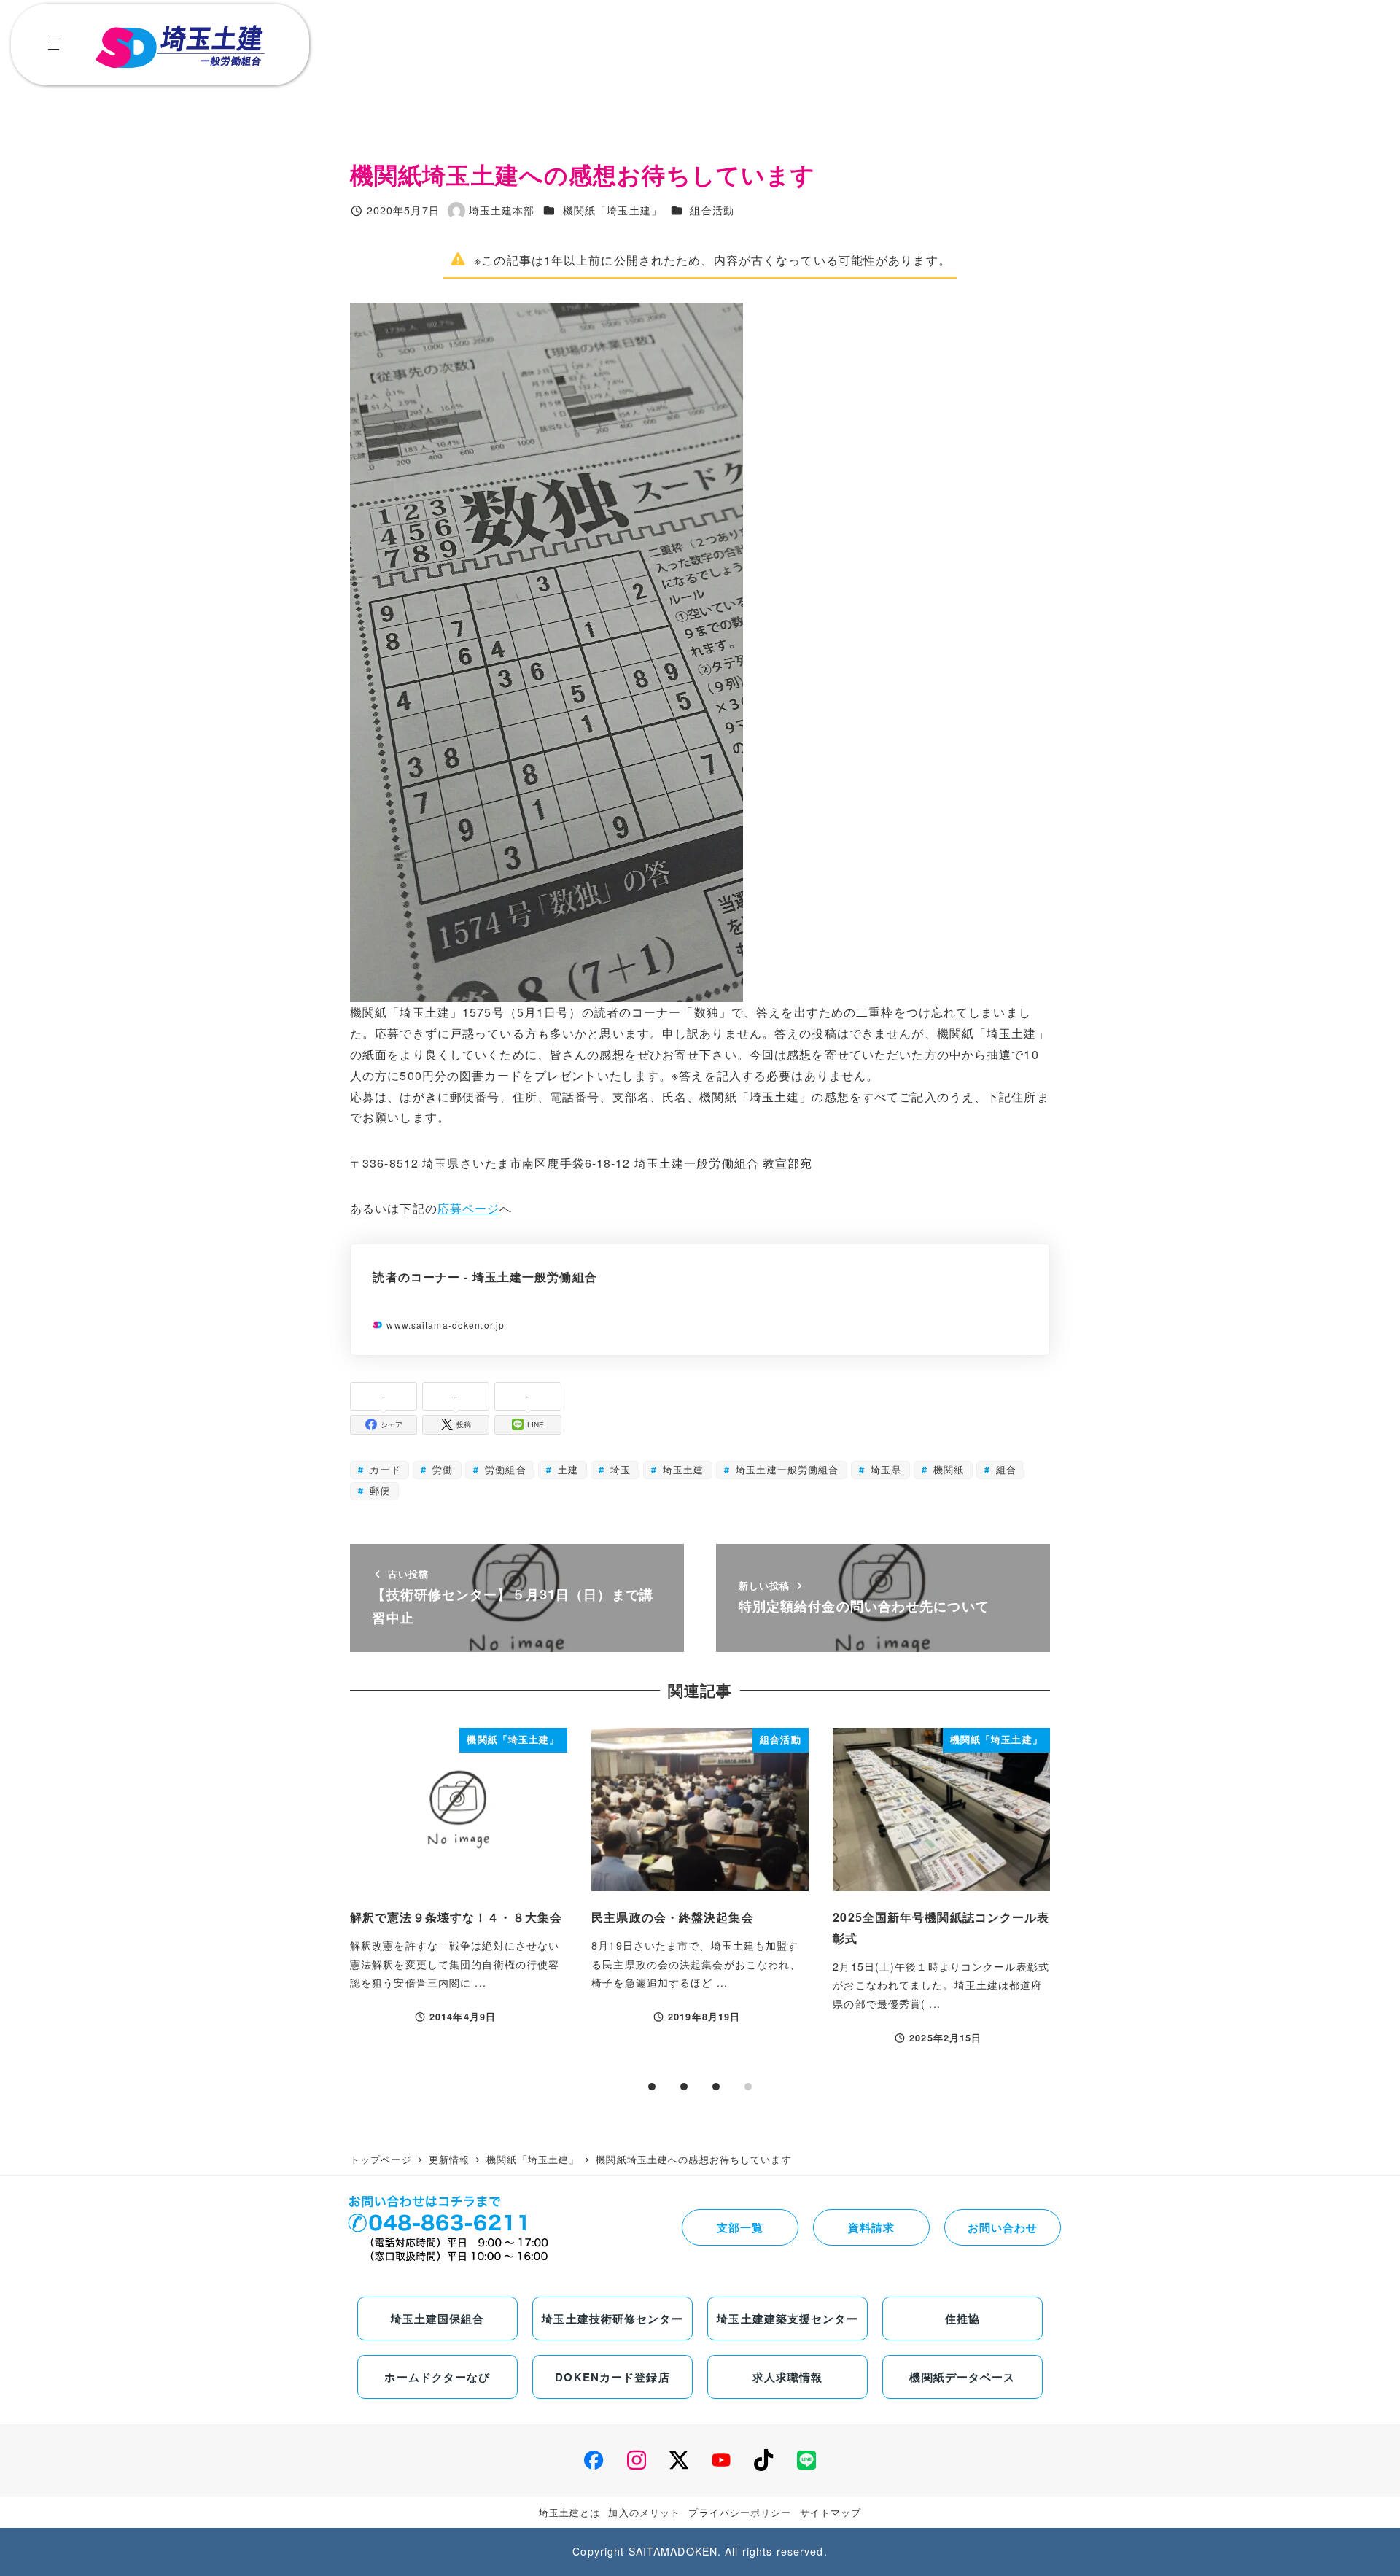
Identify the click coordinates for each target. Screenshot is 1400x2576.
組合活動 (712, 210)
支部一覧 (740, 2227)
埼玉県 (884, 1469)
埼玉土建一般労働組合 (785, 1469)
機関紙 (947, 1469)
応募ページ (469, 1208)
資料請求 (871, 2227)
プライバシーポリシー (740, 2512)
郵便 (378, 1490)
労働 (441, 1469)
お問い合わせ (1003, 2227)
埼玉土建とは (570, 2512)
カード (383, 1469)
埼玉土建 (682, 1469)
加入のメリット (644, 2512)
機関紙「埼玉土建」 (612, 210)
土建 (566, 1469)
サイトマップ (831, 2512)
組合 (1004, 1469)
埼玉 (619, 1469)
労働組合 (504, 1469)
